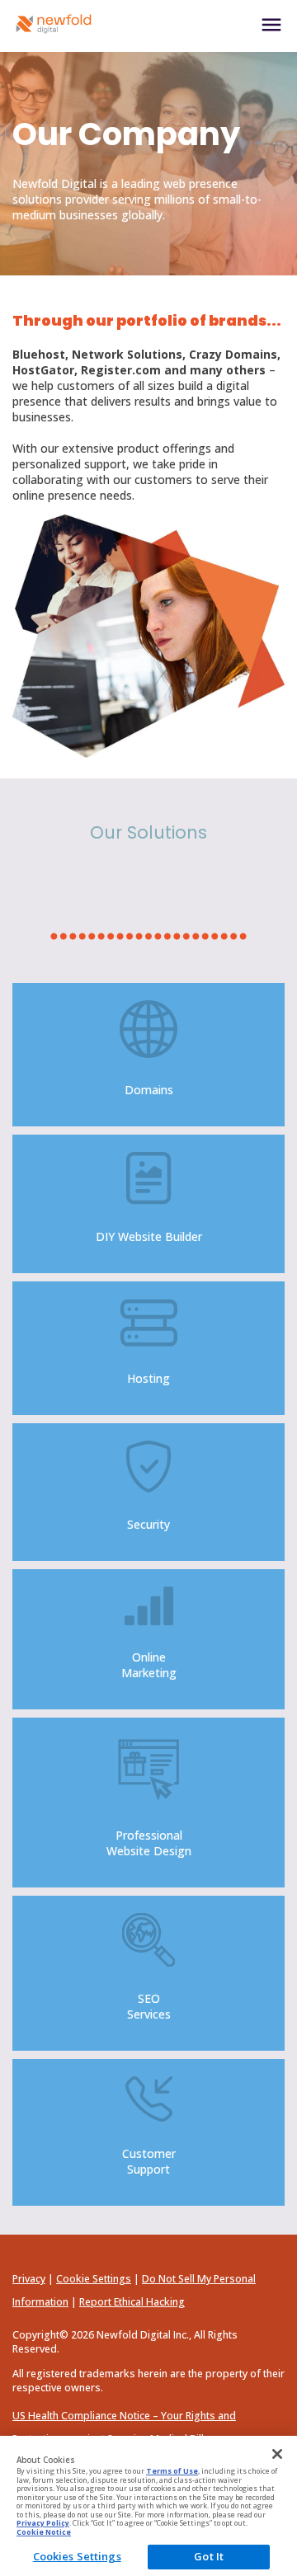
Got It (209, 2556)
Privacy (29, 2279)
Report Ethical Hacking (132, 2302)
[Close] (277, 2454)
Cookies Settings (77, 2556)
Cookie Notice (44, 2532)
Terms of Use (172, 2471)
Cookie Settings (94, 2279)
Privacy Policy (43, 2523)
